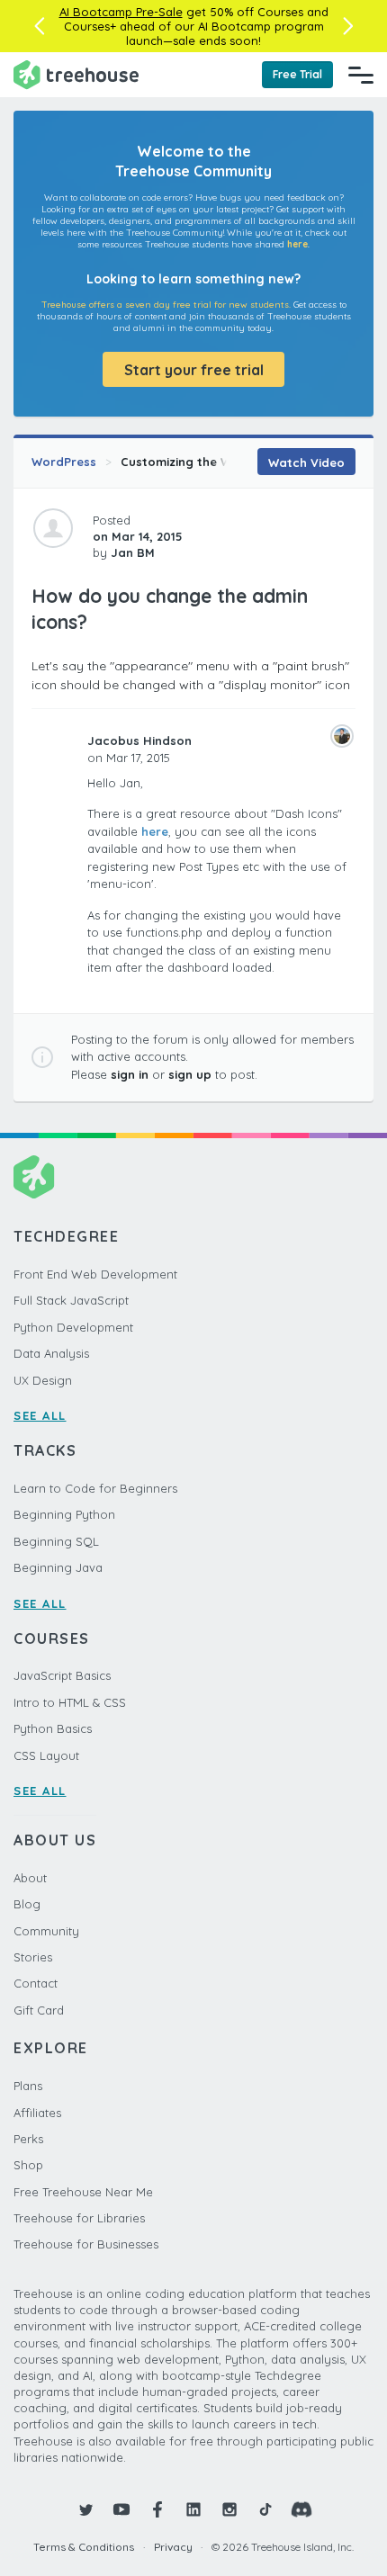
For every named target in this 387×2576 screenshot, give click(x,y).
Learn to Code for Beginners (95, 1488)
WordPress (64, 462)
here (297, 244)
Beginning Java (58, 1567)
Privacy (173, 2547)
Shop (28, 2165)
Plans (28, 2086)
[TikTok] (265, 2509)
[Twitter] (85, 2509)
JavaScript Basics (62, 1675)
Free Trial (297, 74)
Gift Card (39, 2010)
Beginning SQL (56, 1541)
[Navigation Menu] (361, 75)
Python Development (73, 1327)
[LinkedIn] (193, 2509)
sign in (130, 1074)
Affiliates (37, 2113)
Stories (33, 1957)
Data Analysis (51, 1353)
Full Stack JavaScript (71, 1300)
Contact (36, 1983)
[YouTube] (121, 2509)
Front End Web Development (95, 1274)
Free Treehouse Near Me (83, 2192)
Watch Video (306, 462)
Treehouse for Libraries (79, 2218)
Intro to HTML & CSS (70, 1702)
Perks (28, 2139)
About (30, 1878)
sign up (190, 1074)
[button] (39, 26)
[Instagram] (229, 2509)
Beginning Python (64, 1514)
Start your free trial (194, 370)
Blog (27, 1904)
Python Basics (53, 1728)
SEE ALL (40, 1415)
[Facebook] (157, 2509)
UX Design (43, 1380)
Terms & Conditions (84, 2547)
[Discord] (301, 2509)
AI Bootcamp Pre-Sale (121, 12)
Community (46, 1931)
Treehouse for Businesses (86, 2244)
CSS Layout (46, 1755)
